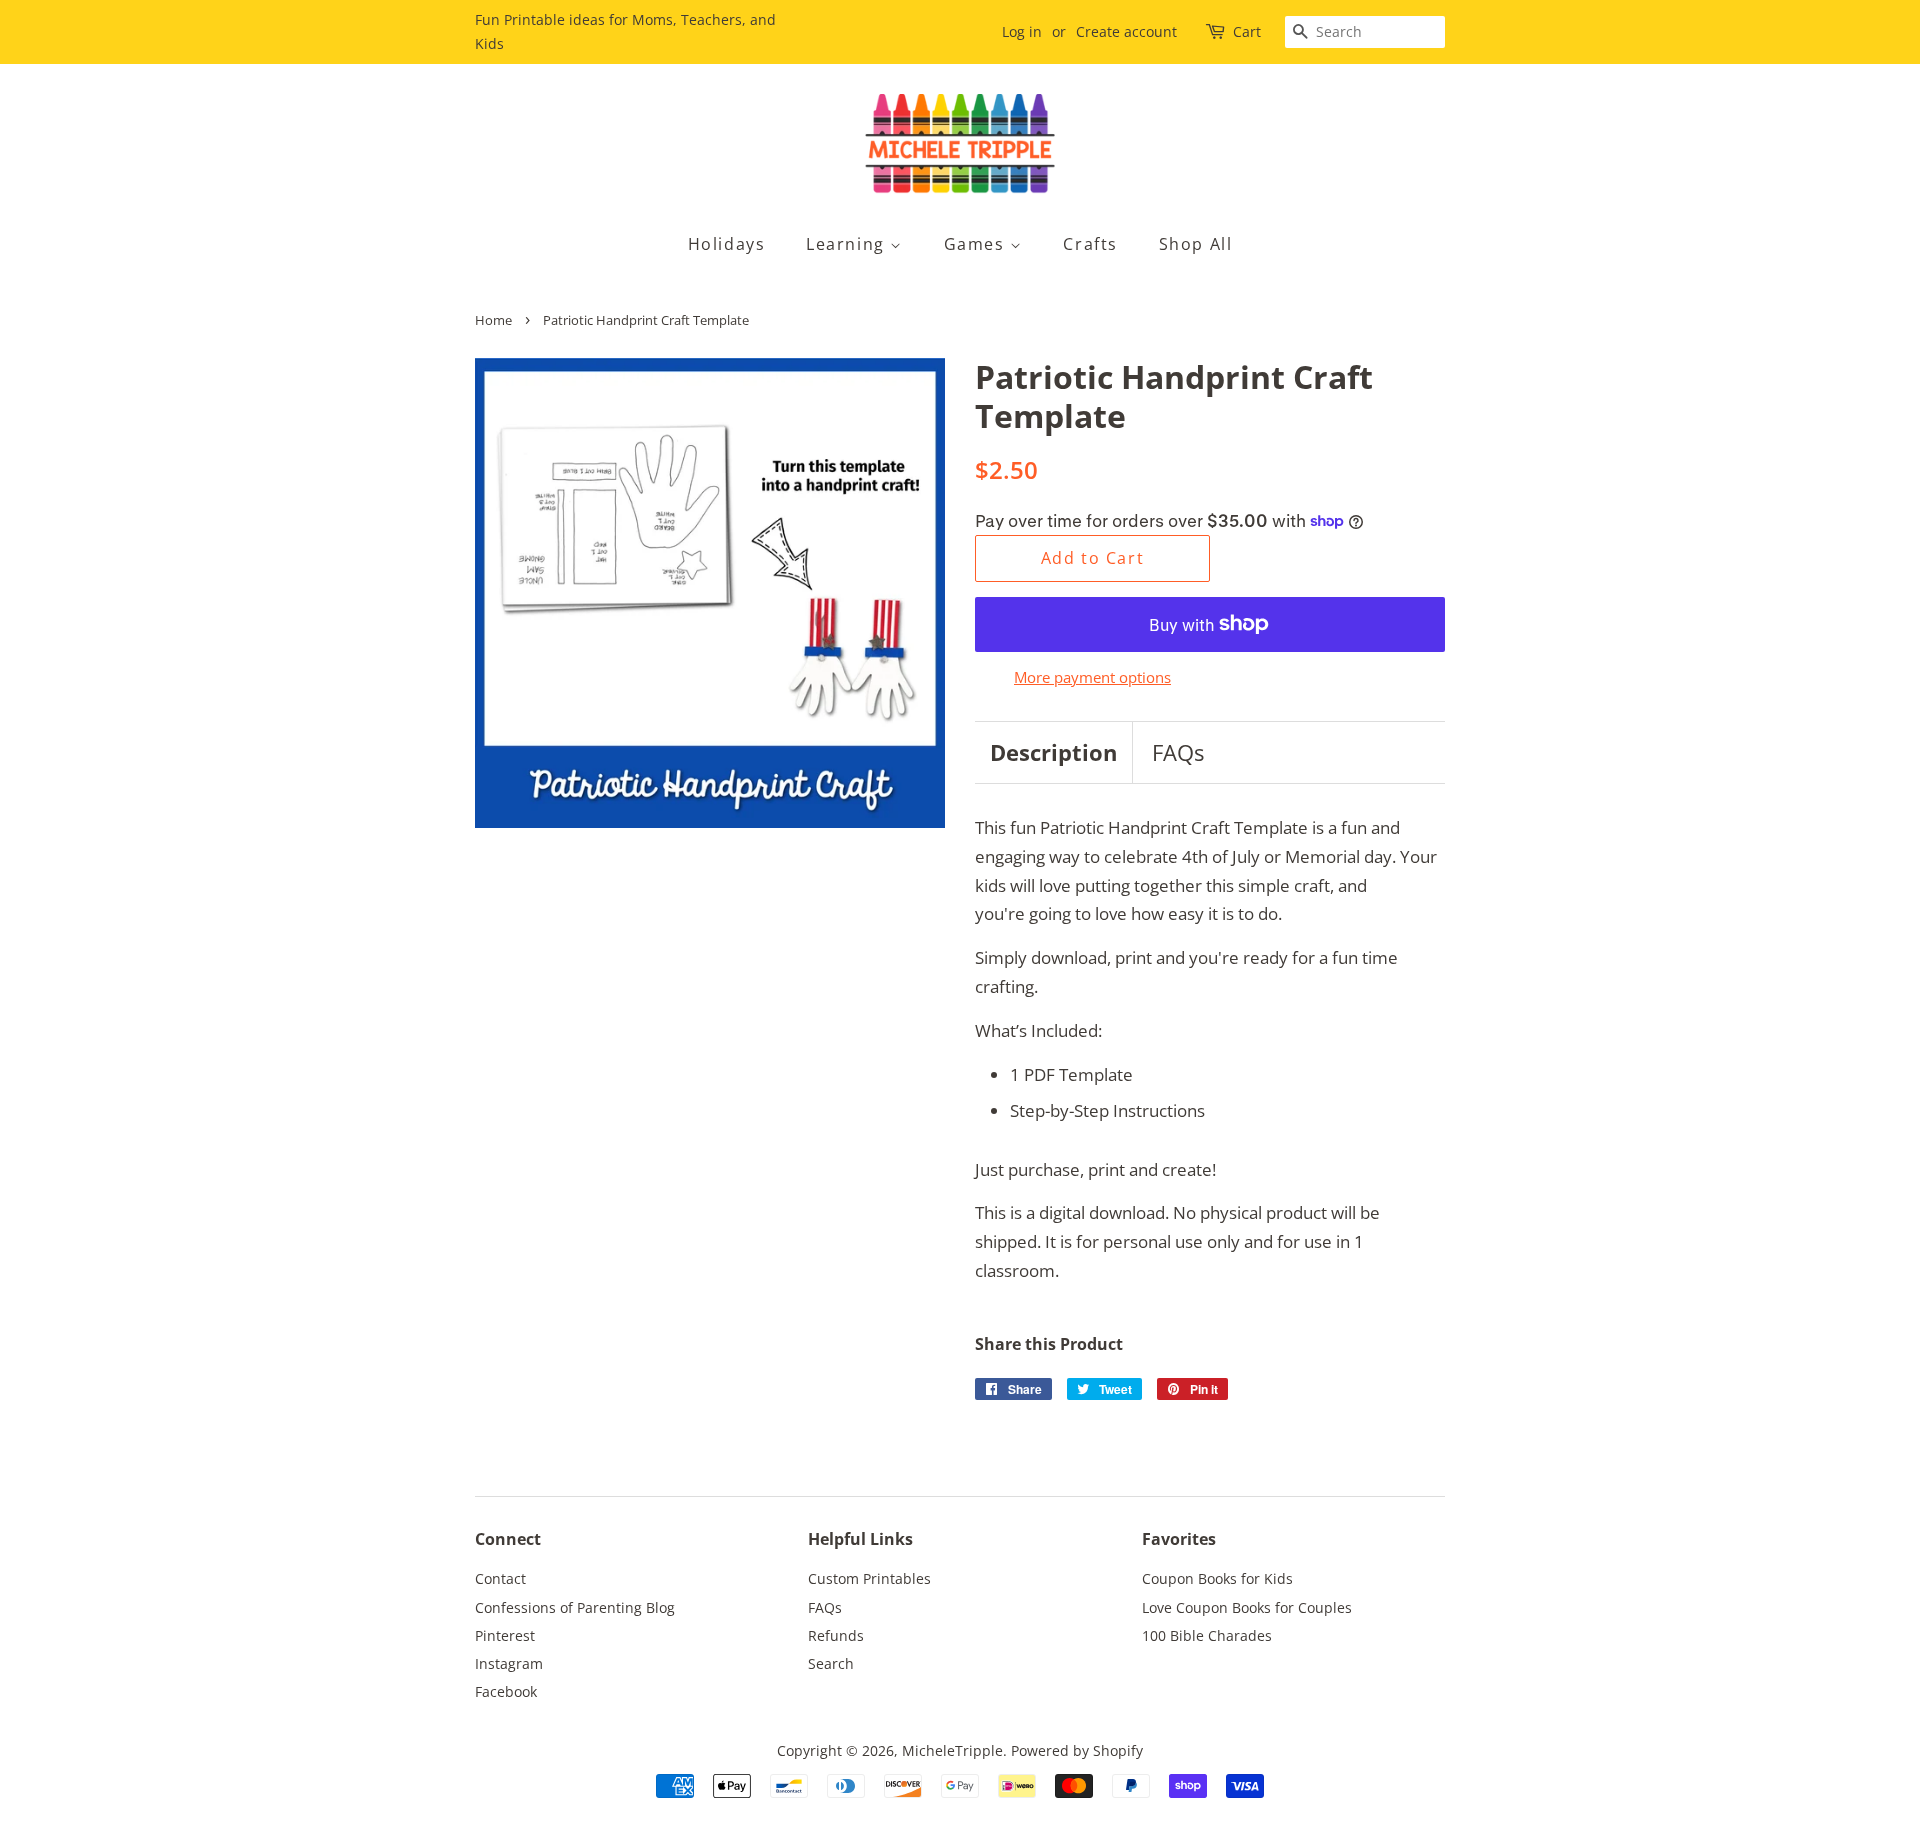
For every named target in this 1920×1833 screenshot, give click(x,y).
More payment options (1092, 677)
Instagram (509, 1663)
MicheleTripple (952, 1750)
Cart (1247, 31)
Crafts (1090, 244)
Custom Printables (869, 1578)
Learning (848, 244)
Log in (1022, 31)
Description (1053, 752)
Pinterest (505, 1635)
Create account (1126, 31)
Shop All (1196, 244)
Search (831, 1663)
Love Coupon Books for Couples (1247, 1607)
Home (493, 320)
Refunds (836, 1635)
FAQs (1178, 752)
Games (977, 244)
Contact (500, 1578)
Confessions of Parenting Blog (575, 1607)
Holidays (727, 244)
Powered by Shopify (1077, 1750)
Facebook (506, 1691)
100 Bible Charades (1207, 1635)
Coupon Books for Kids (1217, 1578)
